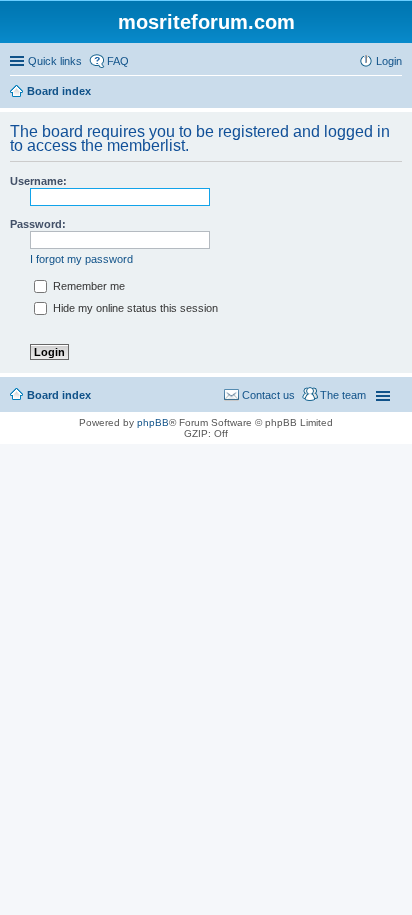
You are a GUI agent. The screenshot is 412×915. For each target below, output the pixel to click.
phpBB (153, 422)
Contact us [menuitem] (268, 395)
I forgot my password (81, 259)
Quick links (55, 61)
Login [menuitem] (389, 61)
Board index (59, 395)
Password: (38, 224)
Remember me (87, 286)
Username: (38, 181)
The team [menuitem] (343, 395)
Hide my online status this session (134, 308)
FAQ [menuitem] (118, 61)
